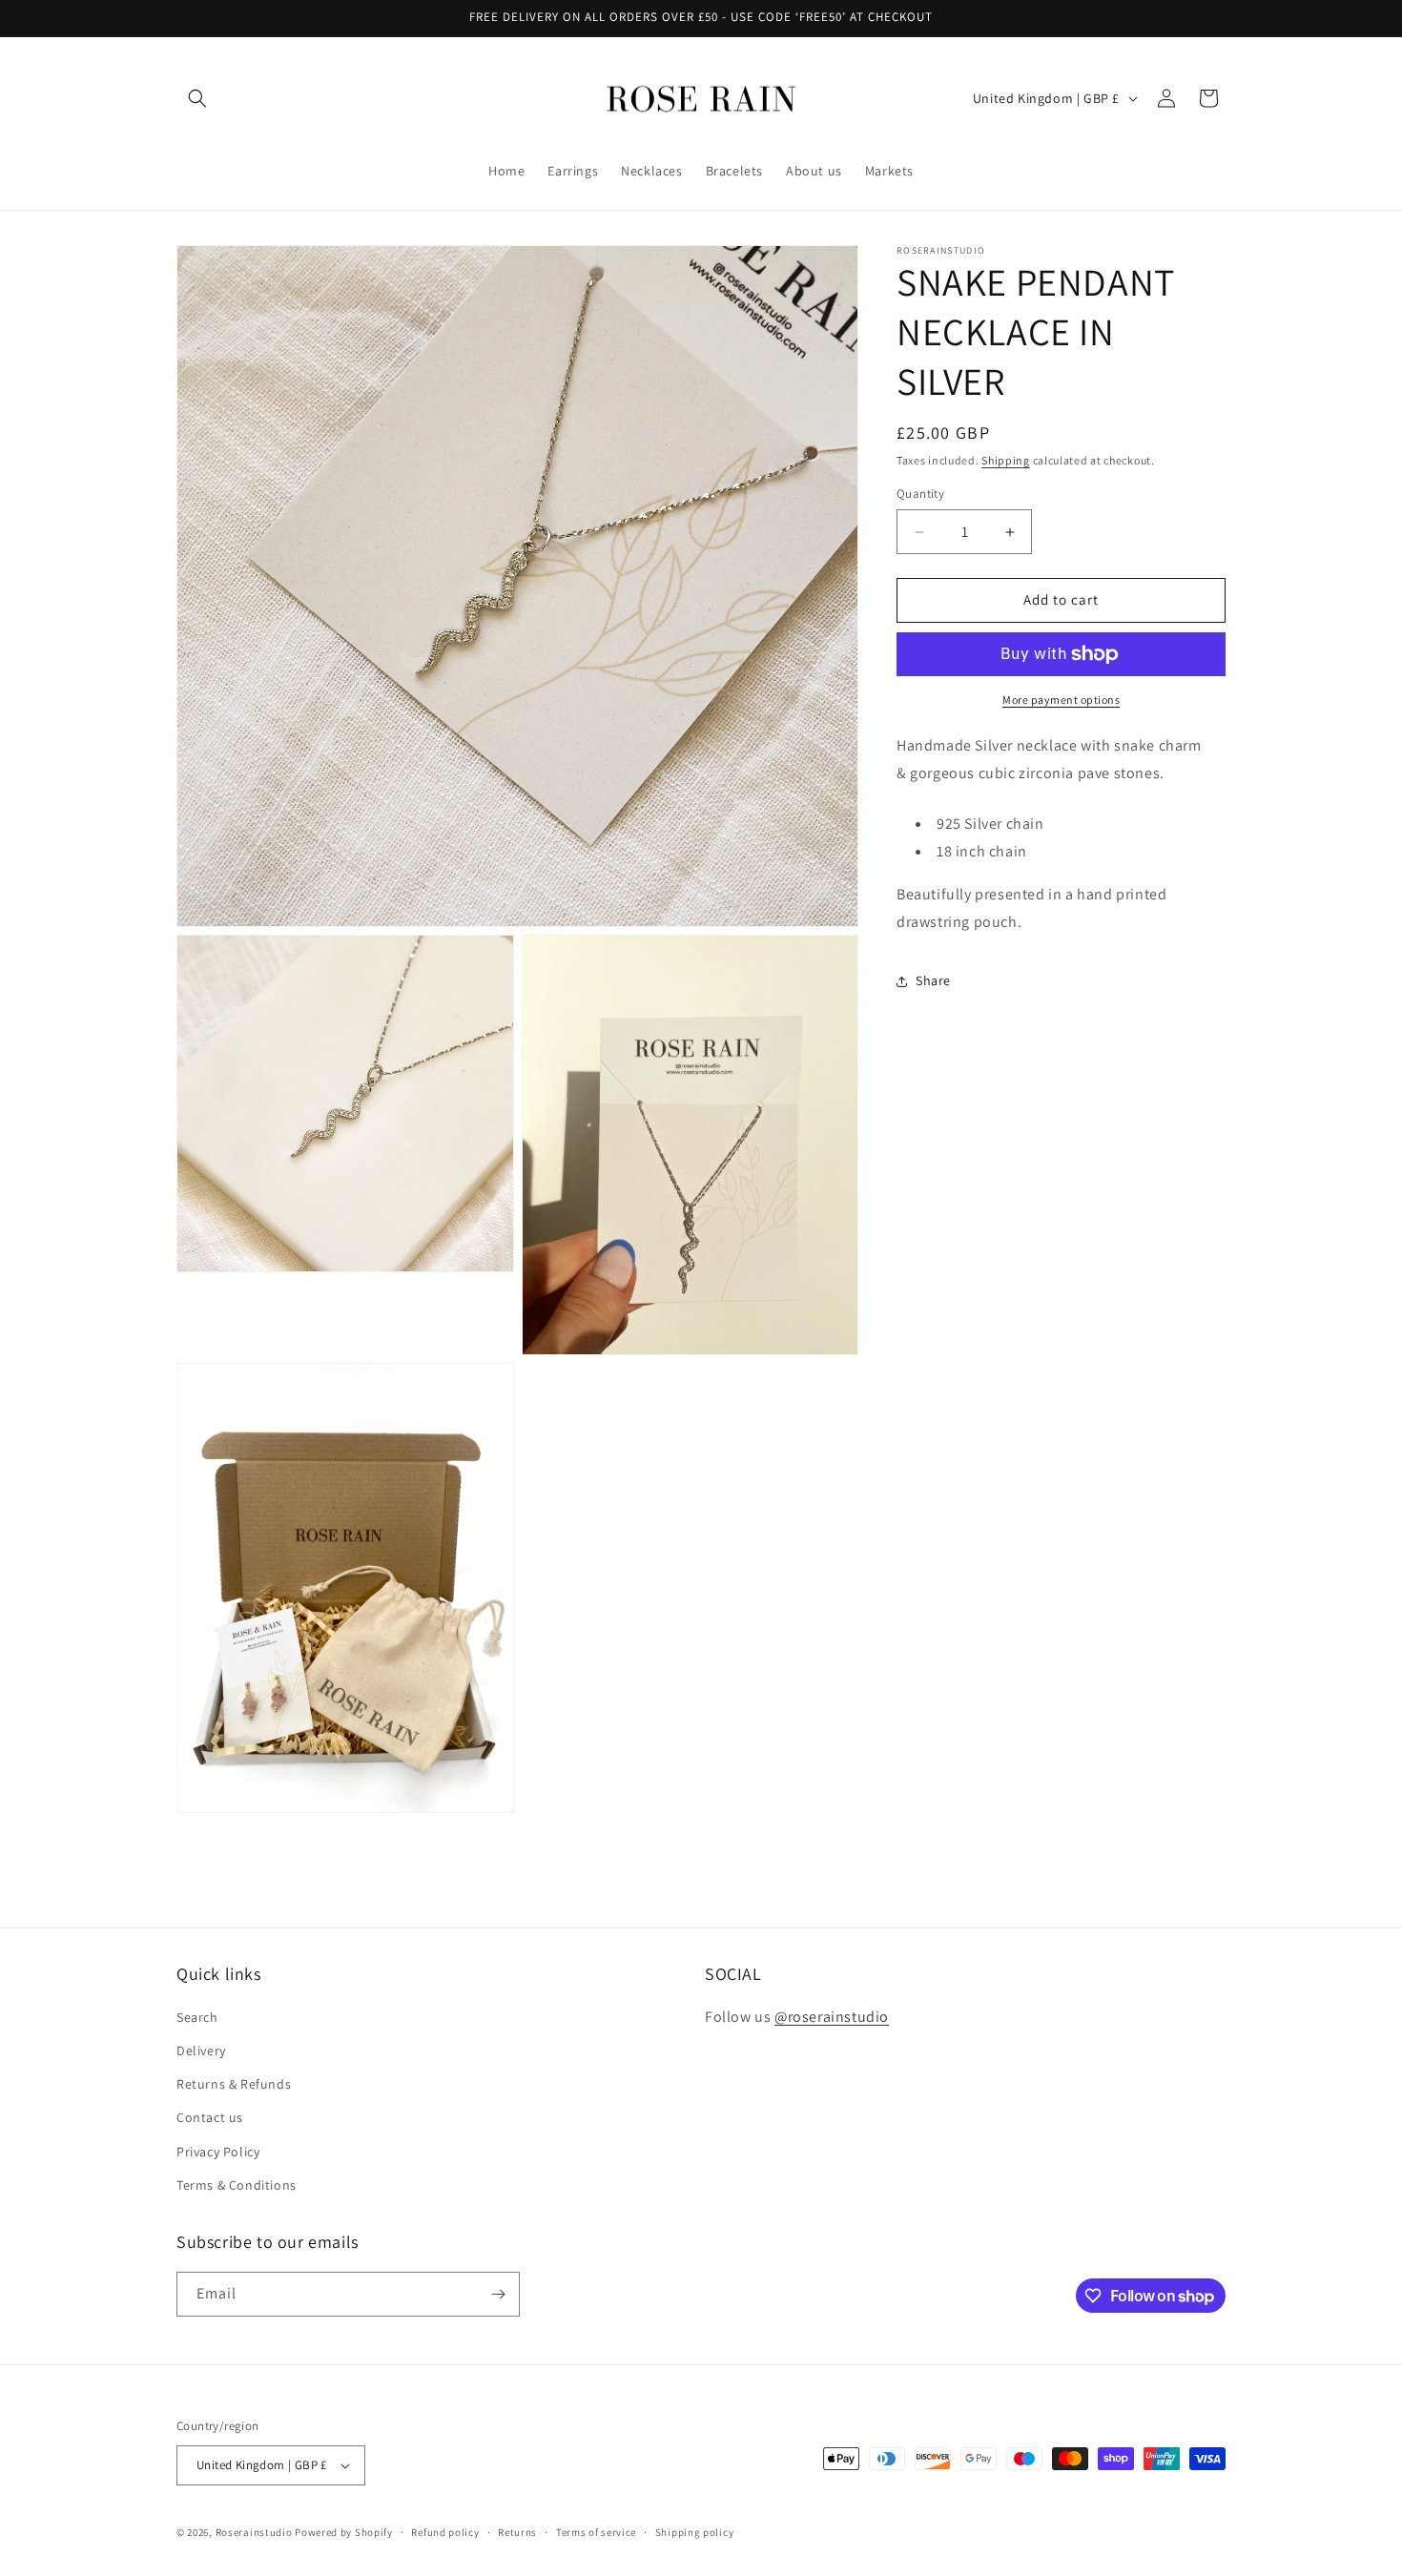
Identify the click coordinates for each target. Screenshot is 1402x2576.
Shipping (1006, 460)
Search (197, 2017)
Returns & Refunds (234, 2084)
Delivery (201, 2050)
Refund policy (445, 2532)
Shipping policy (695, 2532)
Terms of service (596, 2532)
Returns (517, 2532)
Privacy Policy (218, 2152)
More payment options (1061, 700)
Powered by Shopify (344, 2532)
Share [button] (933, 980)
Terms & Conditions (237, 2185)
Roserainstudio (254, 2532)
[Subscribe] (498, 2294)
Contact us (210, 2117)
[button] (197, 98)
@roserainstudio (832, 2017)
